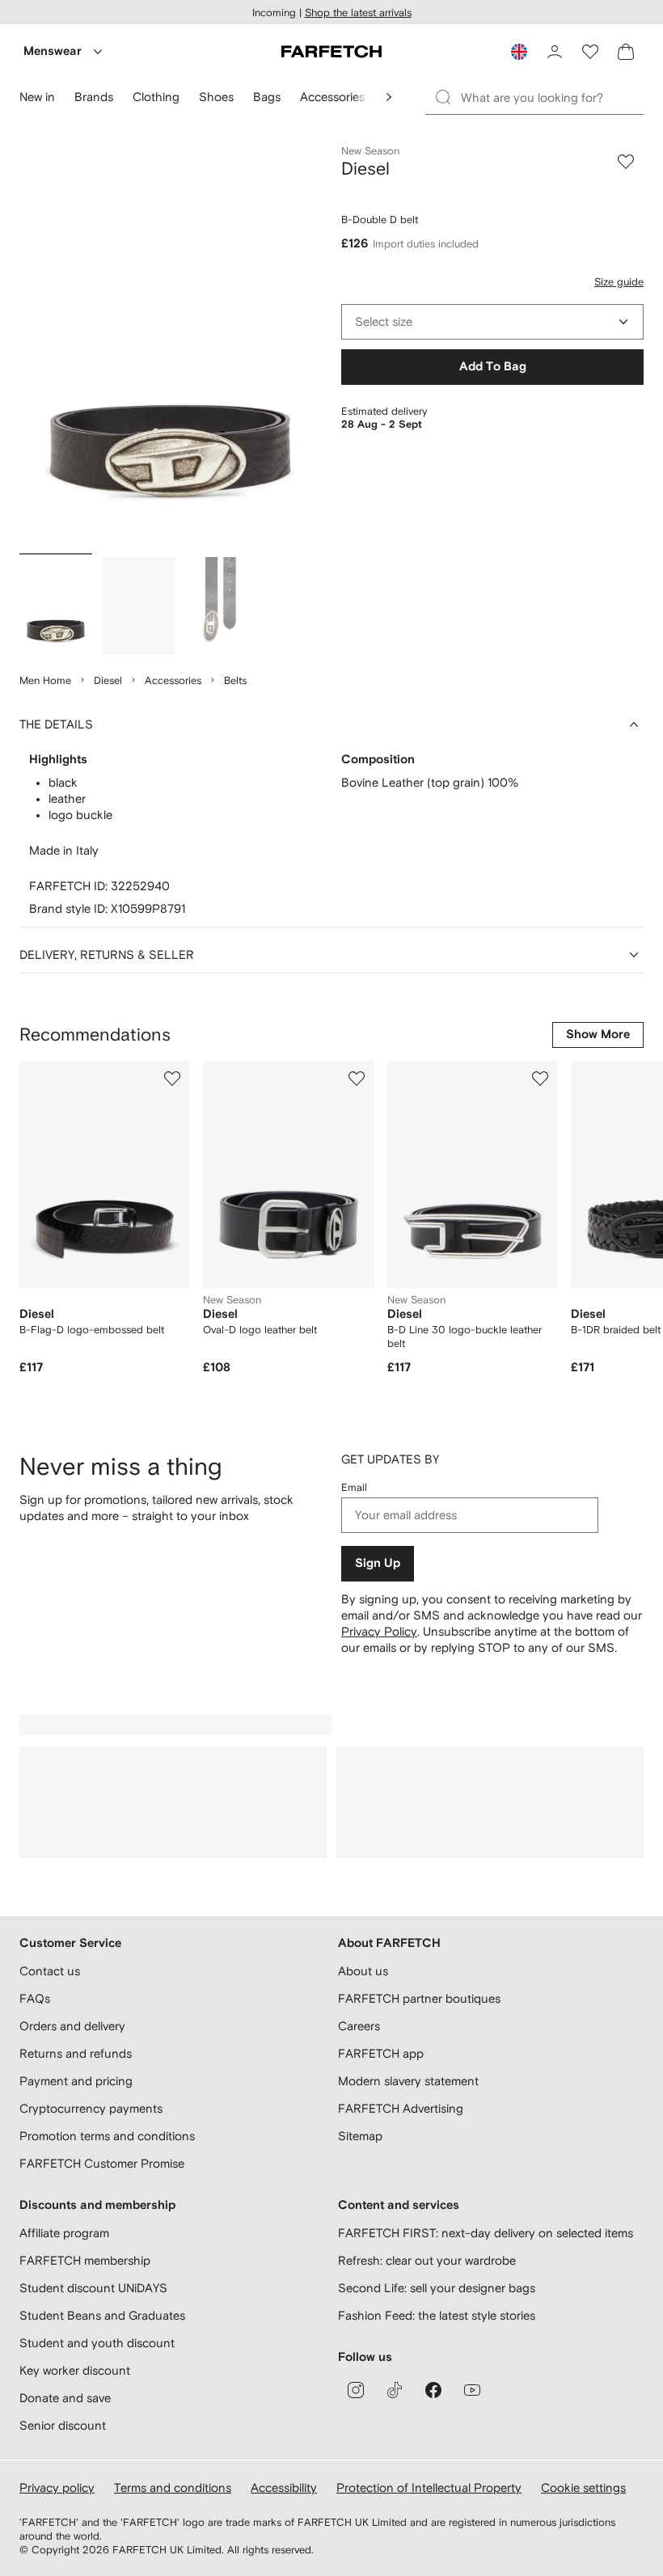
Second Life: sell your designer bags (437, 2288)
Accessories (173, 680)
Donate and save (65, 2398)
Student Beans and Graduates (102, 2315)
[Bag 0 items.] (626, 52)
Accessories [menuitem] (332, 97)
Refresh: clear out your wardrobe (427, 2260)
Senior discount (63, 2425)
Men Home (45, 680)
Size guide (619, 282)
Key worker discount (75, 2370)
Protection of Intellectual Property (429, 2487)
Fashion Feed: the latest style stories (437, 2315)
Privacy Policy (379, 1631)
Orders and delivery (72, 2026)
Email (354, 1487)
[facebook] (433, 2390)
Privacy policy (57, 2487)
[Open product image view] (171, 346)
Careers (359, 2026)
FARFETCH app (381, 2053)
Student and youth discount (97, 2343)
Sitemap (360, 2136)
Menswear (53, 51)
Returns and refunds (76, 2053)
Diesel (108, 680)
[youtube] (472, 2390)
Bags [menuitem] (267, 97)
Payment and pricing (76, 2081)
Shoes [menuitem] (216, 97)
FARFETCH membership (85, 2260)
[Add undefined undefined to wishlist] (172, 1079)
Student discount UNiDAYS (93, 2288)
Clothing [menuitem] (156, 97)
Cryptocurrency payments (91, 2108)
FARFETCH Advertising (401, 2108)
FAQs (35, 1998)
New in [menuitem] (37, 97)
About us (363, 1971)
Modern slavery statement (408, 2081)
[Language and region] (519, 52)
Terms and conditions (173, 2487)
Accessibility (284, 2487)
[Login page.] (555, 52)
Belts (235, 680)
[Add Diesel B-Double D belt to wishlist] (626, 162)
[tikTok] (395, 2390)
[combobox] (492, 322)
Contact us (50, 1971)
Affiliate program (64, 2233)
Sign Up (378, 1563)
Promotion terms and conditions (107, 2136)
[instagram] (356, 2390)
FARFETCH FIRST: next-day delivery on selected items (486, 2233)
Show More (598, 1035)
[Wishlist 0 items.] (590, 52)
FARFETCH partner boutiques (419, 1998)
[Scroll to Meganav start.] (389, 97)
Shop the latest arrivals (358, 13)
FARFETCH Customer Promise (102, 2163)
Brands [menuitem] (94, 97)
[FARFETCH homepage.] (331, 52)
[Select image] (56, 606)
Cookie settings (583, 2487)
